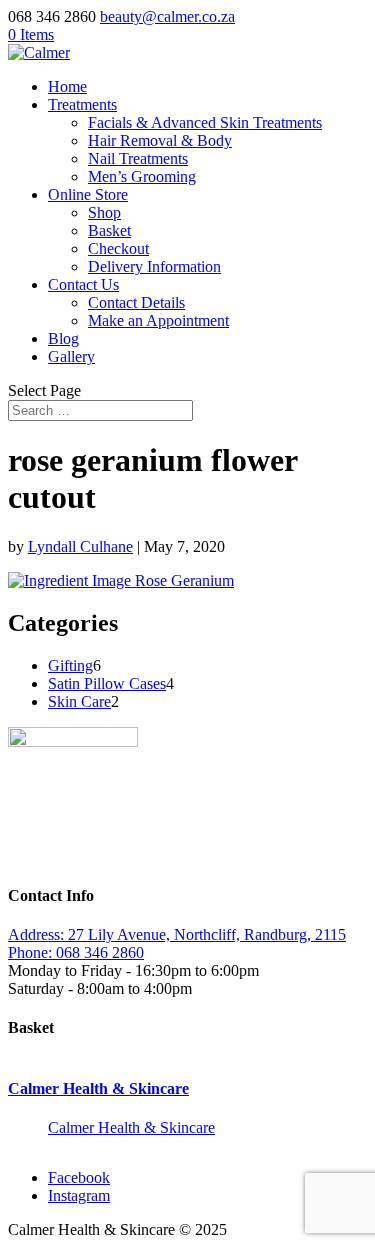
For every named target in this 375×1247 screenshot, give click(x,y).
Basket (109, 230)
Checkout (118, 248)
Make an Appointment (158, 320)
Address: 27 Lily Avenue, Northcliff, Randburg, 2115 (177, 934)
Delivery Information (154, 266)
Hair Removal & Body (160, 140)
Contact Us (83, 284)
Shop (104, 212)
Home (67, 86)
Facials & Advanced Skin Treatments (205, 122)
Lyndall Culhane (80, 546)
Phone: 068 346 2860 (76, 952)
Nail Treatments (138, 158)
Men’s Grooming (142, 176)
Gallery (71, 356)
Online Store (88, 194)
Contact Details (136, 302)
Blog (63, 338)
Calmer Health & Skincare (98, 1088)
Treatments (82, 104)
